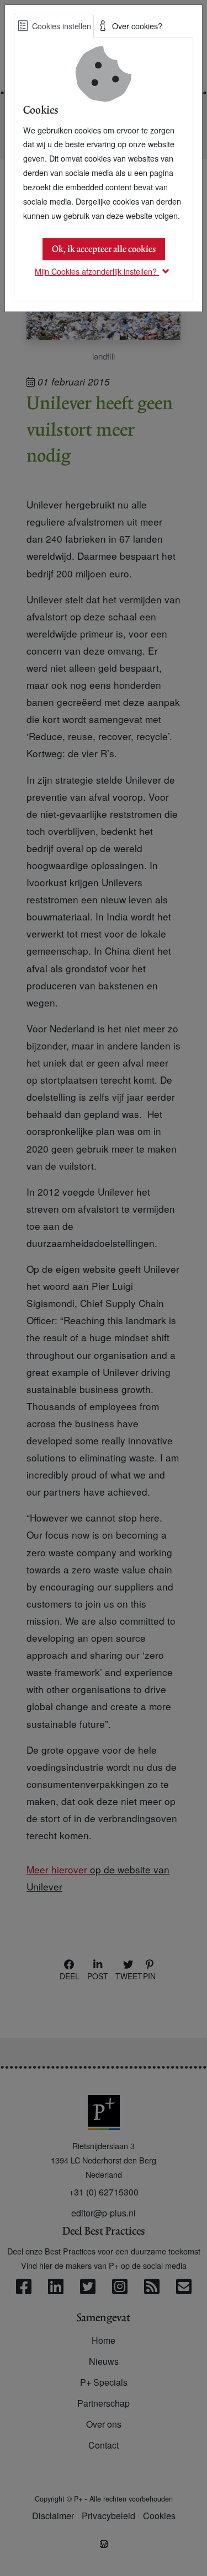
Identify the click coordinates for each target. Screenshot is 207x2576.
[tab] (54, 26)
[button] (104, 271)
